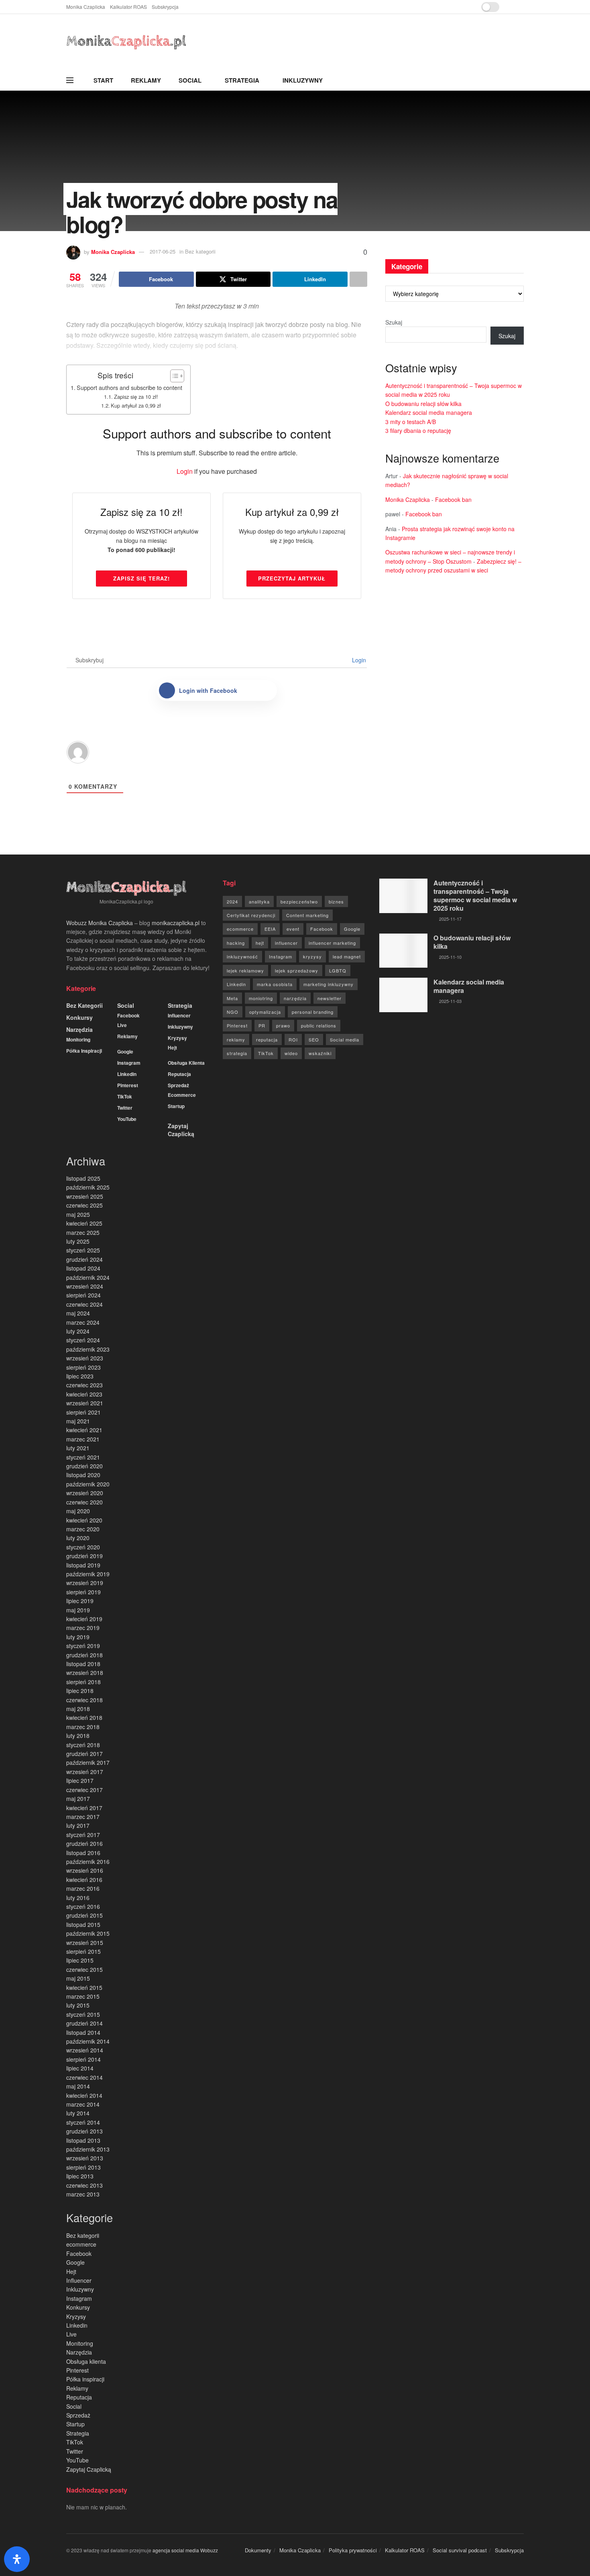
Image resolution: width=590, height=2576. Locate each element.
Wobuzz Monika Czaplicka (100, 923)
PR (262, 1025)
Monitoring (78, 1039)
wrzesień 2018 (85, 1673)
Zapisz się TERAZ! (141, 578)
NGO (233, 1012)
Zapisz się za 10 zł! (136, 397)
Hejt (172, 1047)
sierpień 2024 (83, 1295)
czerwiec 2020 (84, 1502)
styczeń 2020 (83, 1547)
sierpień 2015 (83, 1951)
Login (185, 471)
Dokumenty (258, 2550)
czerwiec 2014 (84, 2077)
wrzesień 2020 (85, 1493)
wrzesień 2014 (85, 2050)
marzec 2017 (83, 1817)
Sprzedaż (178, 1085)
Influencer (179, 1015)
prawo (283, 1025)
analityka (259, 901)
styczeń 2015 (83, 2014)
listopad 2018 (83, 1664)
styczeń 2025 (83, 1250)
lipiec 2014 (80, 2068)
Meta (232, 998)
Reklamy (146, 80)
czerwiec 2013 (84, 2185)
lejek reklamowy (245, 970)
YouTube (127, 1119)
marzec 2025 (83, 1232)
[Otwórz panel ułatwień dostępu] (17, 2559)
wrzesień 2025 (85, 1196)
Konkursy (79, 1017)
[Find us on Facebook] (512, 7)
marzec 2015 (83, 1996)
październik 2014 (88, 2041)
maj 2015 (78, 1978)
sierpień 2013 (83, 2167)
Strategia (242, 80)
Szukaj (394, 322)
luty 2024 (78, 1331)
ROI (293, 1039)
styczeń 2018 (83, 1745)
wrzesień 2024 (85, 1286)
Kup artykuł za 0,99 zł (136, 405)
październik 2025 (88, 1187)
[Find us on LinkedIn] (522, 7)
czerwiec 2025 (84, 1205)
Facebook (128, 1015)
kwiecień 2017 (84, 1808)
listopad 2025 (83, 1178)
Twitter (125, 1108)
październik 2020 (88, 1484)
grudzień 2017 (84, 1754)
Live (122, 1025)
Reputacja (179, 1074)
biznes (336, 901)
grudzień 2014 (84, 2023)
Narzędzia (79, 1029)
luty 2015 (78, 2005)
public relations (319, 1025)
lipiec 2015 (80, 1960)
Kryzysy (177, 1038)
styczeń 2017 (83, 1835)
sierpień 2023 (83, 1367)
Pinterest (128, 1085)
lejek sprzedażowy (297, 970)
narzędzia (295, 998)
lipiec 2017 (80, 1780)
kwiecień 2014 (84, 2095)
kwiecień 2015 (84, 1987)
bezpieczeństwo (299, 901)
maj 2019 (78, 1610)
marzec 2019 (83, 1628)
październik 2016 (88, 1861)
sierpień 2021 (83, 1412)
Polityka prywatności (353, 2550)
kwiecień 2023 (84, 1394)
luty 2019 (78, 1637)
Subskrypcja (165, 7)
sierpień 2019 (83, 1592)
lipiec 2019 (80, 1601)
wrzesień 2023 (85, 1358)
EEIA (270, 929)
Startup (176, 1106)
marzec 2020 (83, 1529)
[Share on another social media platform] (358, 279)
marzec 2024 (83, 1322)
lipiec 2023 (80, 1376)
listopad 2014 (83, 2032)
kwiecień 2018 (84, 1717)
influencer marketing (332, 943)
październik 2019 (88, 1574)
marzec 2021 (83, 1439)
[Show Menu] (70, 80)
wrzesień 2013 (85, 2158)
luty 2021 (78, 1448)
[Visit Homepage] (126, 42)
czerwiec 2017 (84, 1790)
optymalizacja (265, 1012)
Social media (345, 1039)
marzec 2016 (83, 1888)
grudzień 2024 (84, 1259)
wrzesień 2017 (85, 1772)
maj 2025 (78, 1214)
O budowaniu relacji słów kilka (423, 404)
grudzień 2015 (84, 1915)
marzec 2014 (83, 2104)
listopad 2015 (83, 1924)
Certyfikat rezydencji (251, 915)
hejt (260, 943)
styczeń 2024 (83, 1340)
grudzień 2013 (84, 2131)
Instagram (129, 1063)
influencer (286, 943)
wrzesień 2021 (85, 1403)
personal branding (313, 1012)
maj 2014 (78, 2086)
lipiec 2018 (80, 1691)
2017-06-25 (163, 251)
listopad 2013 (83, 2140)
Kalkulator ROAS (128, 7)
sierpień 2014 (83, 2059)
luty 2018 (78, 1736)
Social (190, 80)
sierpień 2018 (83, 1682)
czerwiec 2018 (84, 1700)
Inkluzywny (303, 80)
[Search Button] (521, 80)
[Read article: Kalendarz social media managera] (403, 995)
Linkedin (127, 1074)
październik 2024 (88, 1277)
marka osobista (275, 984)
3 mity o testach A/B (411, 422)
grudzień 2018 (84, 1655)
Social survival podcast (460, 2550)
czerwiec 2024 (84, 1304)
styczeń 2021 (83, 1457)
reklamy (236, 1039)
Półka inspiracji (84, 1051)
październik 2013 (88, 2149)
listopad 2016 (83, 1853)
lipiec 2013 (80, 2176)
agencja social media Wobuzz (185, 2550)
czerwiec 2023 (84, 1385)
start (103, 80)
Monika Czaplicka (86, 7)
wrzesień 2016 (85, 1870)
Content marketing (307, 915)
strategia (237, 1053)
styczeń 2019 (83, 1646)
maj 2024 (78, 1313)
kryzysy (312, 956)
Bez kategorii (84, 1005)
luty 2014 (78, 2113)
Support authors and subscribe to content (129, 387)
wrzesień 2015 (85, 1943)
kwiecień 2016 (84, 1880)
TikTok (125, 1096)
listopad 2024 (83, 1268)
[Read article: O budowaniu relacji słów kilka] (403, 951)
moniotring (261, 998)
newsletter (330, 998)
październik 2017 (88, 1762)
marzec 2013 (83, 2194)
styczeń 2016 (83, 1906)
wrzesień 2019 (85, 1583)
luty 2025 (78, 1241)
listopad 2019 (83, 1565)
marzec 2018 (83, 1727)
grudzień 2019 (84, 1556)
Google (125, 1052)
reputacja (267, 1039)
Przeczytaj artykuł (292, 578)
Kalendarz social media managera (429, 412)
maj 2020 (78, 1511)
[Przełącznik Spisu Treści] (173, 376)
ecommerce (182, 1095)
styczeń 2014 (83, 2122)
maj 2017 (78, 1799)
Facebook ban (453, 499)
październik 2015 (88, 1933)
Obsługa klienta (186, 1063)
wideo (291, 1053)
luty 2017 (78, 1825)
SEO (314, 1039)
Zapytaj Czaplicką (181, 1130)
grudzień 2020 (84, 1466)
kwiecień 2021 (84, 1430)
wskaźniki (320, 1053)
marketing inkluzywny (329, 984)
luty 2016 (78, 1898)
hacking (236, 943)
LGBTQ (338, 970)
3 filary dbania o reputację (418, 430)
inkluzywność (242, 956)
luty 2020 (78, 1538)
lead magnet (347, 956)
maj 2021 (78, 1421)
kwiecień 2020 (84, 1520)
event (293, 929)
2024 (232, 901)
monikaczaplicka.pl (176, 923)
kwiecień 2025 (84, 1223)
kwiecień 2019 (84, 1619)
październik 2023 (88, 1349)
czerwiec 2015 (84, 1969)
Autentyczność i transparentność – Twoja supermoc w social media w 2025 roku (475, 895)
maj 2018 (78, 1709)
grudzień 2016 (84, 1843)
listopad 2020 (83, 1475)
